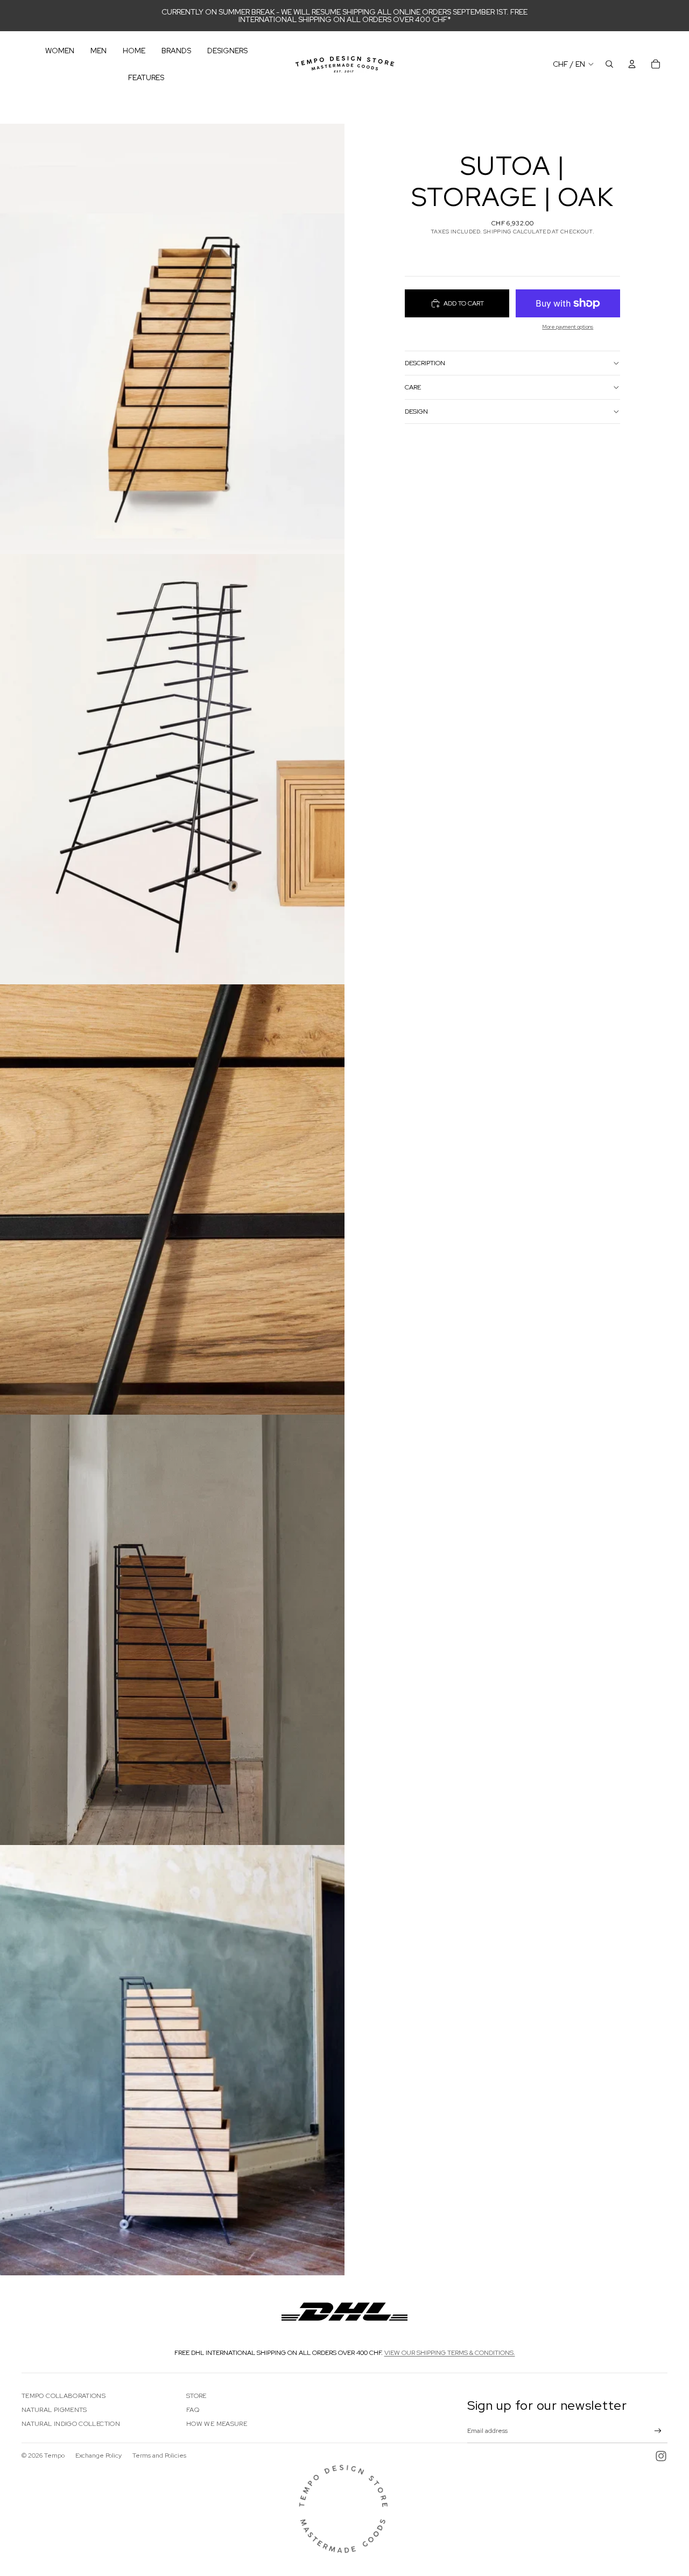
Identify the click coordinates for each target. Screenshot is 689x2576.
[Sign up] (658, 2431)
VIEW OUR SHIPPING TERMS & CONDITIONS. (450, 2353)
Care (413, 387)
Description (425, 363)
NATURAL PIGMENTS (54, 2410)
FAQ (193, 2410)
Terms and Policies (159, 2456)
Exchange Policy (99, 2456)
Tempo (54, 2456)
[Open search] (609, 64)
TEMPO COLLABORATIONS (64, 2396)
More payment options (568, 327)
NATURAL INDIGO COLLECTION (71, 2424)
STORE (196, 2396)
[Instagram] (661, 2456)
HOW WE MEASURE (217, 2424)
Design (416, 411)
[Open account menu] (632, 64)
